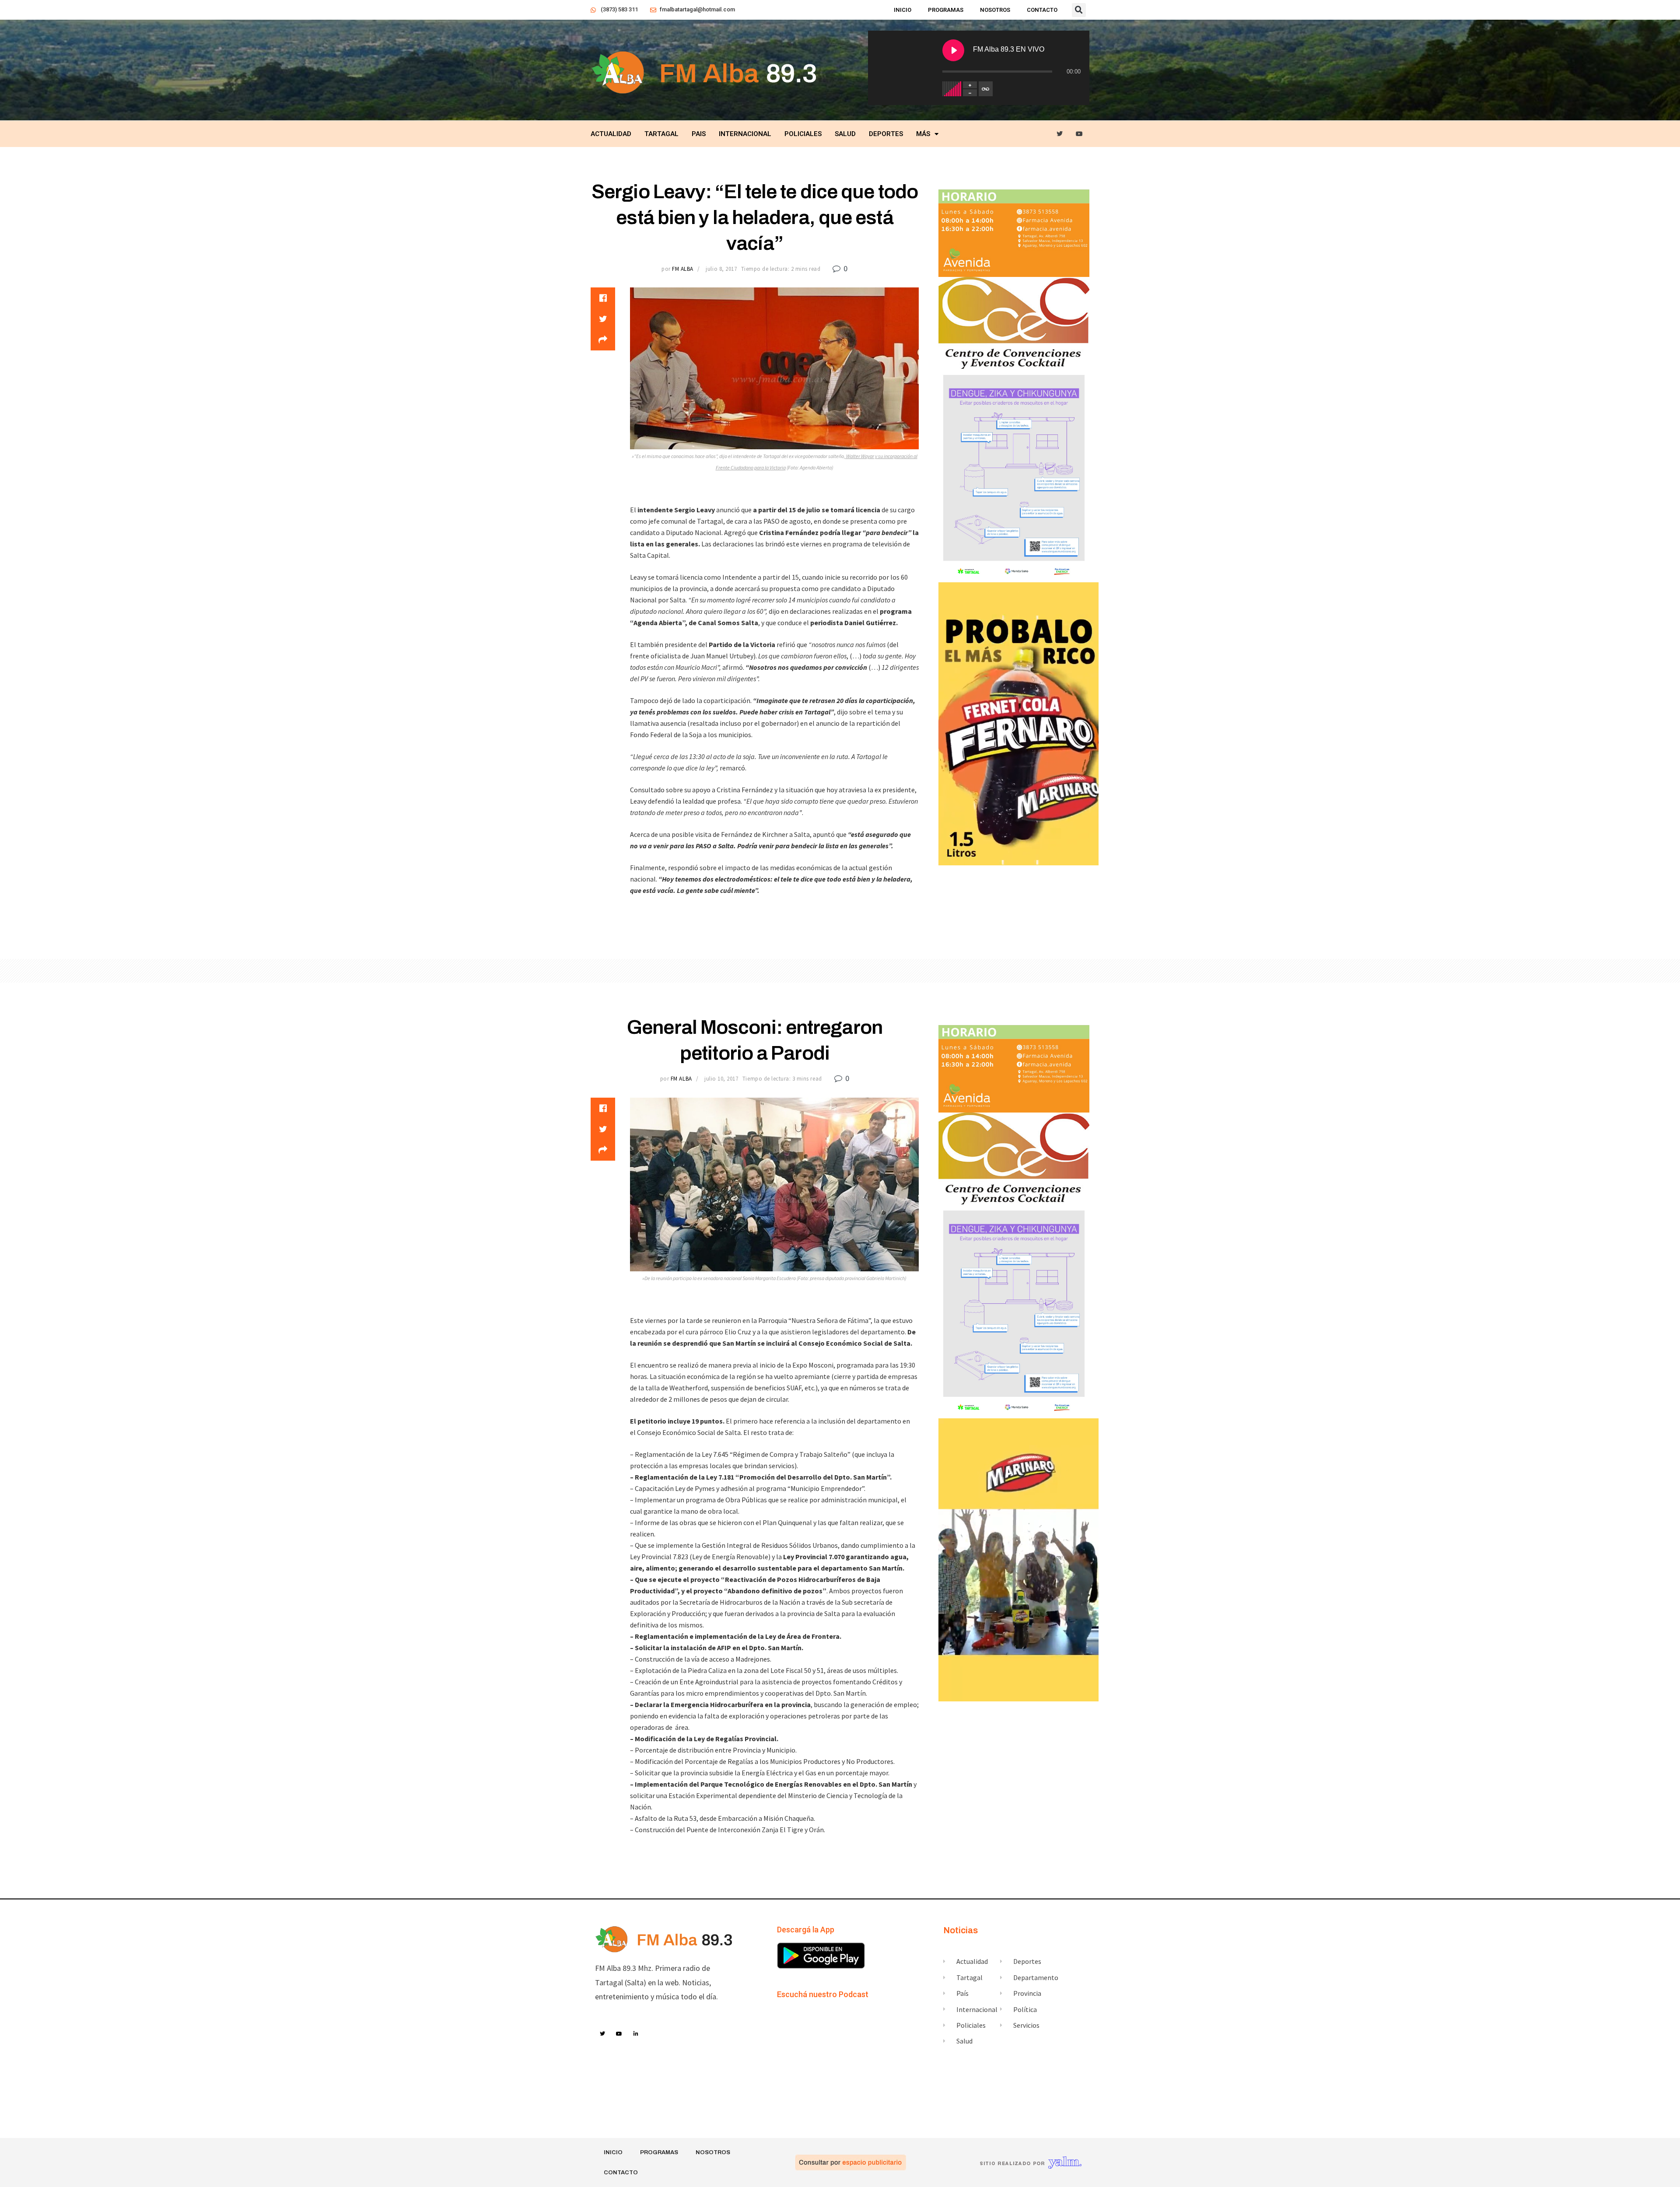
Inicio (903, 10)
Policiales (803, 134)
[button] (1079, 10)
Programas (946, 10)
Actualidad (611, 134)
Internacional (745, 134)
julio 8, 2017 (721, 269)
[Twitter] (1060, 134)
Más (923, 134)
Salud (845, 134)
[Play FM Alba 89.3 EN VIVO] (953, 50)
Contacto (1042, 10)
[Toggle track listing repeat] (986, 89)
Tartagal (661, 134)
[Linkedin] (636, 2034)
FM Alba (683, 269)
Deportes (886, 134)
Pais (699, 134)
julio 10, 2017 (721, 1079)
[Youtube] (1080, 134)
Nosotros (995, 10)
